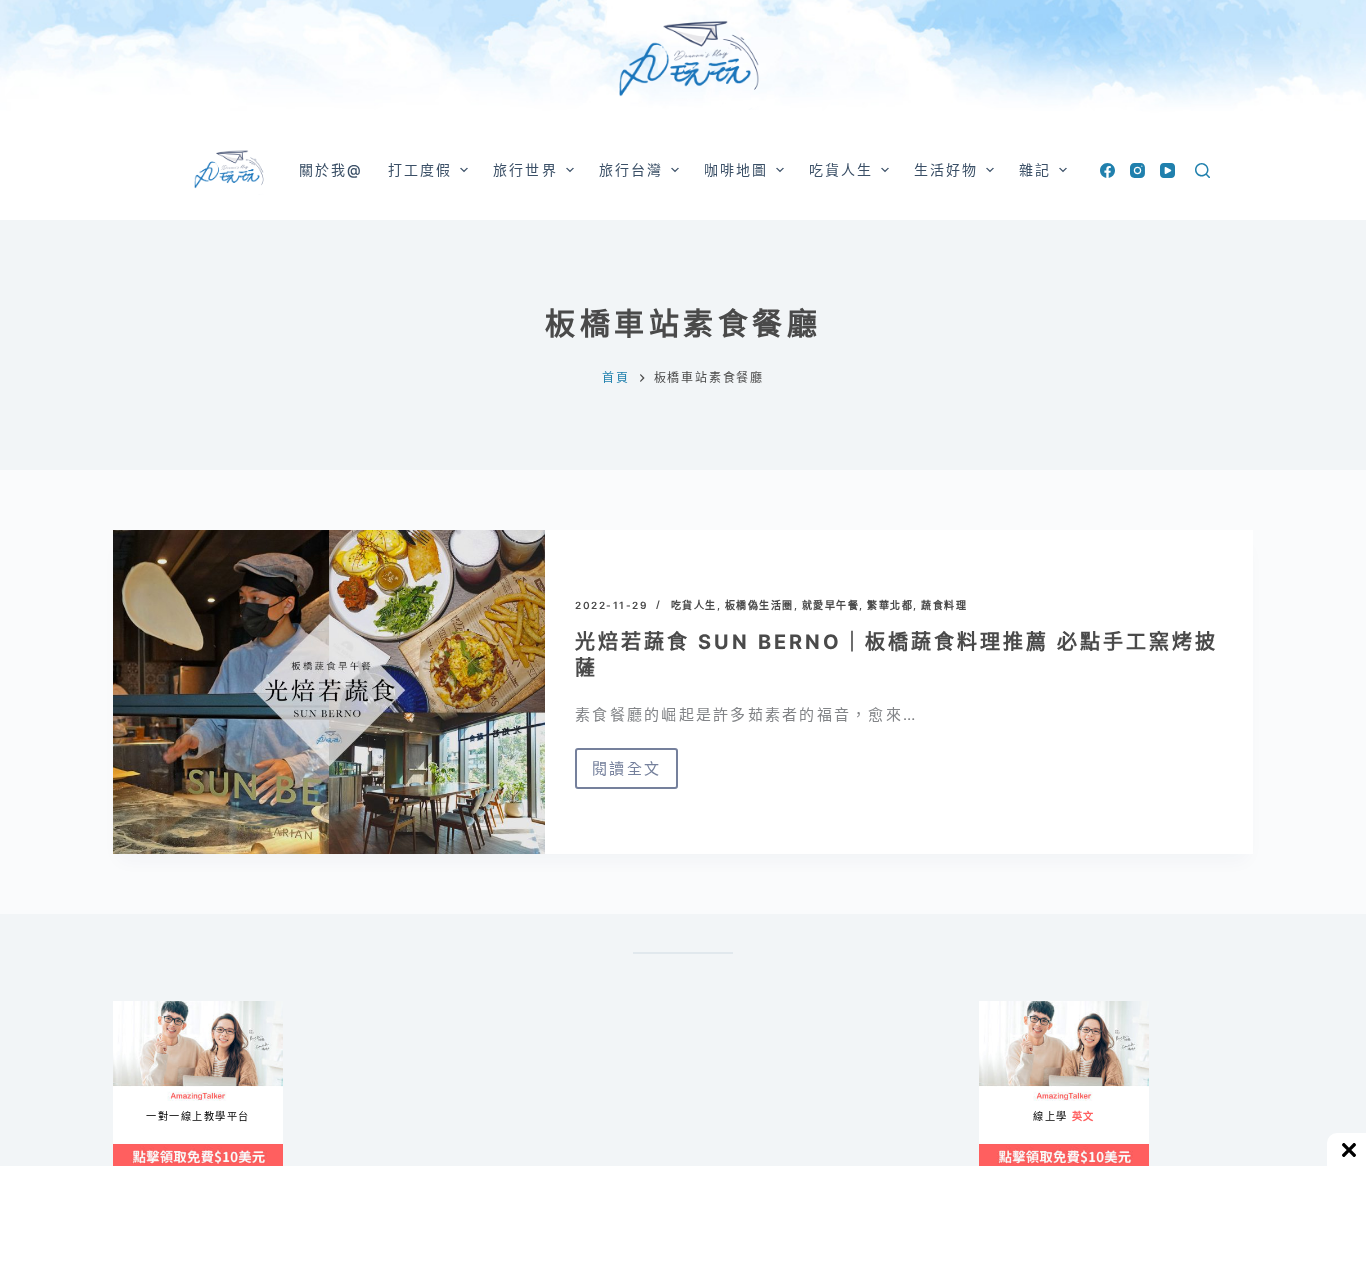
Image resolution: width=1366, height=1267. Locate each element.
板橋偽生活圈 (759, 605)
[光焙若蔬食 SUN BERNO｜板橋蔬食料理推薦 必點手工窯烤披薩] (329, 692)
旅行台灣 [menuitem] (631, 169)
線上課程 (132, 1009)
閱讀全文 (635, 774)
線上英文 (998, 1009)
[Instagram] (1137, 170)
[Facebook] (1107, 170)
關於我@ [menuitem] (331, 169)
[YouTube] (1167, 170)
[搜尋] (1202, 170)
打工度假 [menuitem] (420, 169)
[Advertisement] (773, 1100)
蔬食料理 (944, 605)
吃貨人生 (694, 605)
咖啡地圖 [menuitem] (736, 169)
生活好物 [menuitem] (946, 169)
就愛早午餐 (831, 605)
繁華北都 (890, 605)
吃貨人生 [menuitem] (841, 169)
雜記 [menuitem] (1035, 169)
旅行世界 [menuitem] (525, 169)
